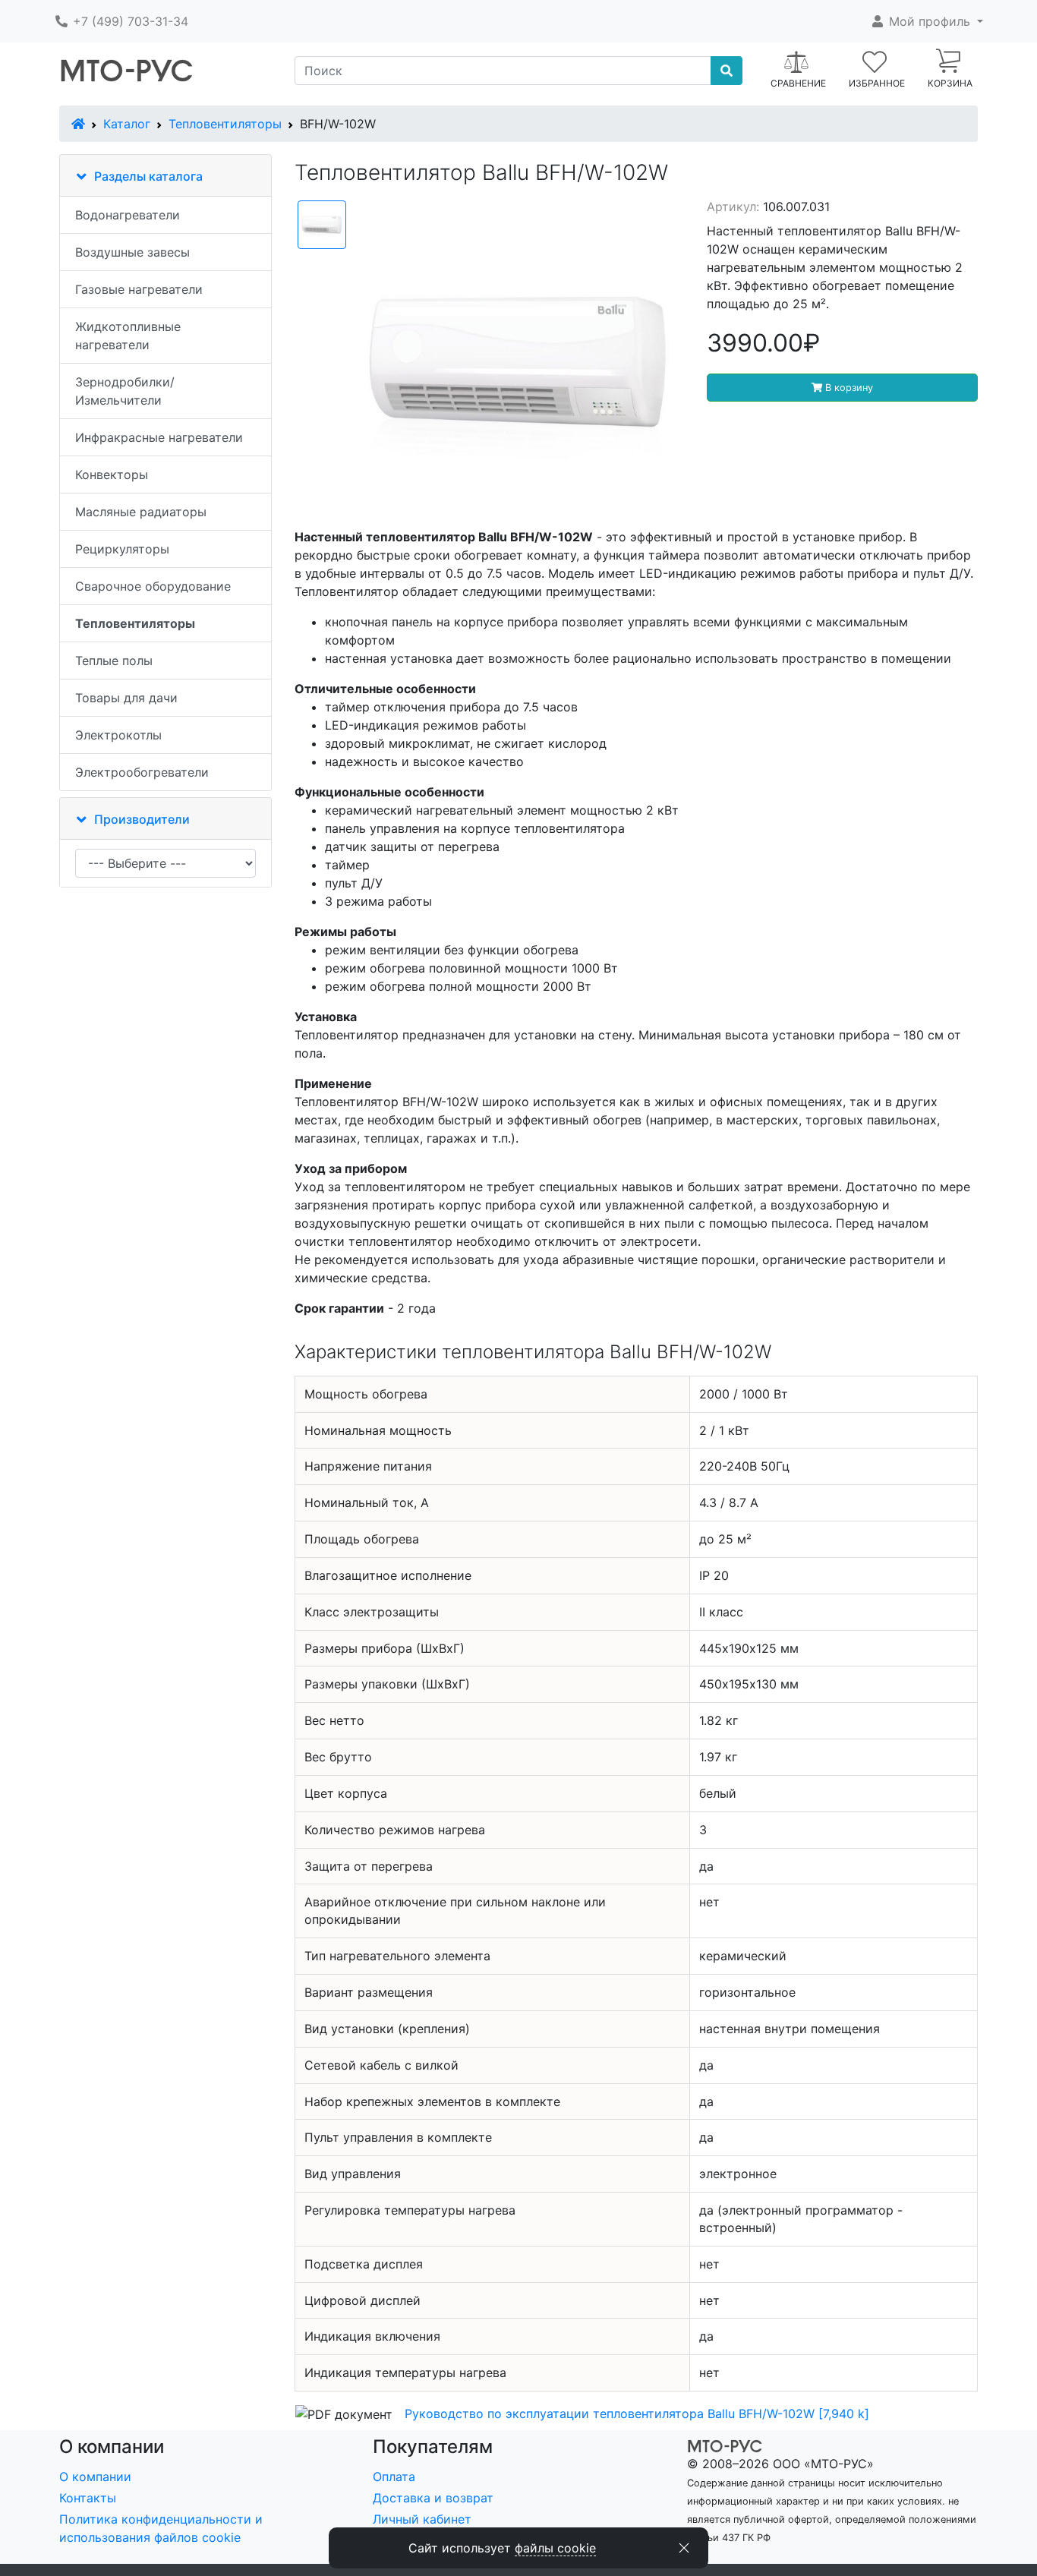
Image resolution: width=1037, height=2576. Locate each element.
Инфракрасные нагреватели (159, 437)
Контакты (88, 2498)
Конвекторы (112, 475)
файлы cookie (555, 2548)
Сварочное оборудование (153, 586)
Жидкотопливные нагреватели (128, 336)
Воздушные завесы (132, 252)
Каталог (127, 124)
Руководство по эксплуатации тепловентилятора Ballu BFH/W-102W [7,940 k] (637, 2414)
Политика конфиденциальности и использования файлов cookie (161, 2528)
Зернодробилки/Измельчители (125, 391)
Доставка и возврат (433, 2498)
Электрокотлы (118, 735)
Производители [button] (142, 819)
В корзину (848, 388)
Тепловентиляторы (225, 124)
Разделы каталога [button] (148, 176)
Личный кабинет (422, 2519)
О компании (95, 2477)
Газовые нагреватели (139, 289)
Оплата (394, 2477)
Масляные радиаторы (141, 512)
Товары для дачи (126, 698)
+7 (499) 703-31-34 (129, 21)
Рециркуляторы (122, 549)
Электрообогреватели (142, 772)
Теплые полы (114, 661)
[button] (927, 21)
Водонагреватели (128, 215)
